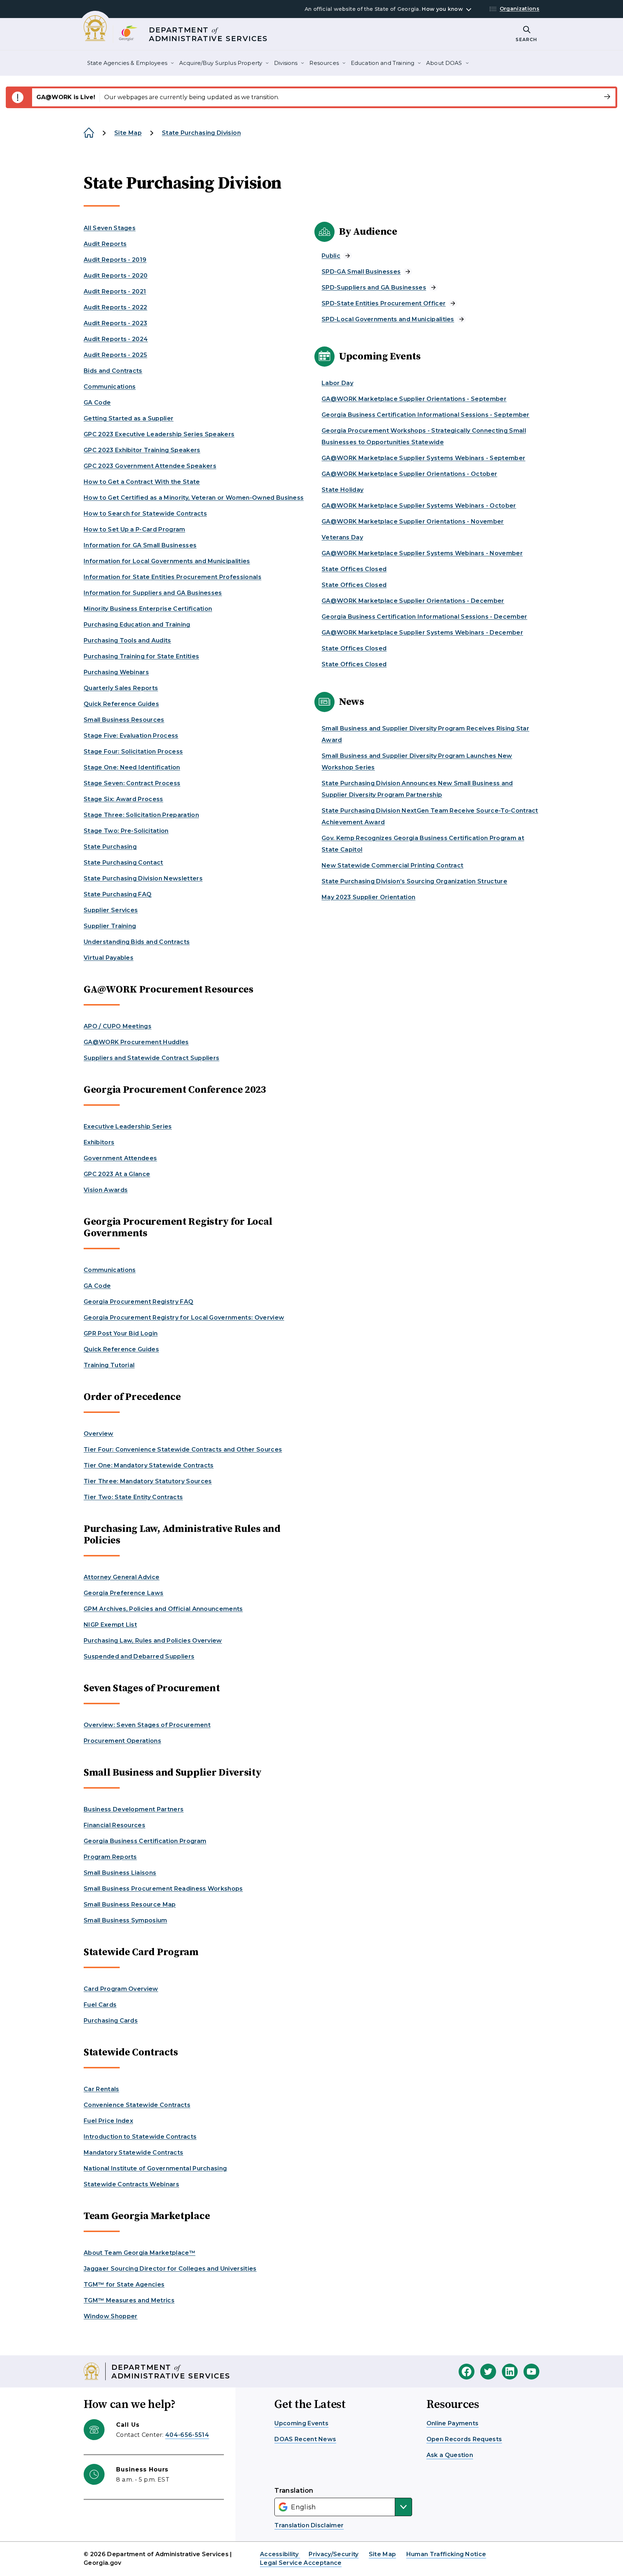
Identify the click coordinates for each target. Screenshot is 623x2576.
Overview (99, 1434)
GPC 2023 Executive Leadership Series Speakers (159, 434)
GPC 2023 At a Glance (117, 1174)
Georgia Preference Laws (123, 1593)
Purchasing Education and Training (137, 625)
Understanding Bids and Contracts (137, 942)
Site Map (128, 133)
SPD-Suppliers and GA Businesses (374, 288)
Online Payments (453, 2423)
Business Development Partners (134, 1809)
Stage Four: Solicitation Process (133, 752)
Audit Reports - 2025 (115, 355)
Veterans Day (342, 537)
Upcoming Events (301, 2423)
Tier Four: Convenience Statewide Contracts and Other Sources (183, 1450)
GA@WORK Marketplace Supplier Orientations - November (413, 522)
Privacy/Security (333, 2554)
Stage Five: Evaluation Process (131, 736)
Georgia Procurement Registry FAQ (138, 1302)
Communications (110, 387)
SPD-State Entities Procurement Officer (384, 303)
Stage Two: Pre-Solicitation (126, 831)
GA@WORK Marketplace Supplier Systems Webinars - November (422, 553)
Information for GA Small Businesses (140, 545)
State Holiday (343, 490)
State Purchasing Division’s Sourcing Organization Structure (414, 881)
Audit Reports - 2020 (116, 276)
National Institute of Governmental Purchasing (155, 2168)
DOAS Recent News (305, 2439)
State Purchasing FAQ (118, 894)
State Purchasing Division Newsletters (143, 878)
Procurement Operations (122, 1741)
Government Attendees (120, 1158)
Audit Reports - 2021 (115, 291)
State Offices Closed (354, 569)
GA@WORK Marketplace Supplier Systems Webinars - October (419, 506)
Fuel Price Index (108, 2121)
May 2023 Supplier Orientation (368, 897)
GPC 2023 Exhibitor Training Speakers (142, 450)
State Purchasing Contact (123, 863)
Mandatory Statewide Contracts (133, 2153)
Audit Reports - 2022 (115, 307)
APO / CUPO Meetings (118, 1026)
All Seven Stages (110, 228)
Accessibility (280, 2554)
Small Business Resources (124, 720)
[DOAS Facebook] (467, 2372)
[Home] (89, 133)
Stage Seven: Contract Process (132, 783)
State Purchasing (110, 847)
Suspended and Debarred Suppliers (139, 1656)
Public (331, 256)
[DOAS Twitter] (488, 2372)
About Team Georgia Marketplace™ (140, 2253)
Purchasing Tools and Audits (127, 640)
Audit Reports (105, 244)
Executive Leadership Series (128, 1126)
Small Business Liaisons (120, 1873)
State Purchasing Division (201, 133)
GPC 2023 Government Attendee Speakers (150, 466)
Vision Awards (106, 1190)
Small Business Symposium (125, 1920)
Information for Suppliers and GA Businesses (153, 593)
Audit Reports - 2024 (116, 339)
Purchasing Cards (111, 2021)
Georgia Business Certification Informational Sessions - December (424, 617)
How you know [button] (442, 9)
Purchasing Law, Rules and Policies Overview (153, 1641)
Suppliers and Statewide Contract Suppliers (151, 1058)
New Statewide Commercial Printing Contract (392, 865)
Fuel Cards (100, 2005)
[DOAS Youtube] (531, 2372)
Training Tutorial (109, 1365)
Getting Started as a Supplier (129, 418)
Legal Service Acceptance (301, 2563)
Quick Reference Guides (121, 704)
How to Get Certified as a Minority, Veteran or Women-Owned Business (194, 498)
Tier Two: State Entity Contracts (133, 1497)
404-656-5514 (187, 2435)
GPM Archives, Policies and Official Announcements (163, 1609)
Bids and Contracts (113, 371)
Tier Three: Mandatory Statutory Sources (148, 1481)
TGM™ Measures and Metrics (129, 2300)
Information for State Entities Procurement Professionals (173, 577)
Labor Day (337, 383)
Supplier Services (111, 910)
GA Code (97, 403)
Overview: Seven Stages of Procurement (147, 1725)
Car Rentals (101, 2089)
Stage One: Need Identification (132, 767)
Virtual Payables (109, 958)
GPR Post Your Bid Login (121, 1333)
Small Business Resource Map (130, 1905)
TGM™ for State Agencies (124, 2285)
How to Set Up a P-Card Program (134, 529)
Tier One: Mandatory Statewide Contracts (149, 1465)
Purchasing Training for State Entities (141, 656)
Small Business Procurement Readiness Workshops (163, 1889)
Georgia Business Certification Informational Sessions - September (426, 415)
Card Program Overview (121, 1989)
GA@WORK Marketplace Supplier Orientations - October (409, 474)
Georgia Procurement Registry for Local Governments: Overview (184, 1318)
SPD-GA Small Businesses (361, 272)
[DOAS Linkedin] (510, 2372)
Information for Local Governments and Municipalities (167, 561)
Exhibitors (99, 1142)
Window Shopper (111, 2316)
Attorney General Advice (121, 1577)
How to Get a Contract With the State (142, 482)
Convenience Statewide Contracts (137, 2105)
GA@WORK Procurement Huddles (136, 1042)
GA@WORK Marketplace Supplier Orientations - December (413, 601)
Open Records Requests (464, 2439)
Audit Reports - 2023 (115, 323)
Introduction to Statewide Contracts (140, 2137)
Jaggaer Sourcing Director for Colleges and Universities (170, 2269)
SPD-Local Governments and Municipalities (388, 319)
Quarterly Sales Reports (121, 688)
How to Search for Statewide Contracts (145, 514)
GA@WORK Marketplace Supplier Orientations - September (414, 399)
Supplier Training (110, 926)
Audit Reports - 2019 (115, 260)
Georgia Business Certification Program (145, 1841)
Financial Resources (114, 1825)
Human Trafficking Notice (446, 2554)
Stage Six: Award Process (123, 799)
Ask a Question (450, 2455)
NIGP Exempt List (110, 1625)
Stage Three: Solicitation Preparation (141, 815)
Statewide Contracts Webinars (131, 2184)
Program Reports (110, 1857)
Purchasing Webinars (116, 672)
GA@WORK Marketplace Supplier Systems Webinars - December (422, 633)
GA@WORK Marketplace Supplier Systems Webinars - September (423, 458)
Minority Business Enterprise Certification (148, 609)
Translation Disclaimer (309, 2525)
